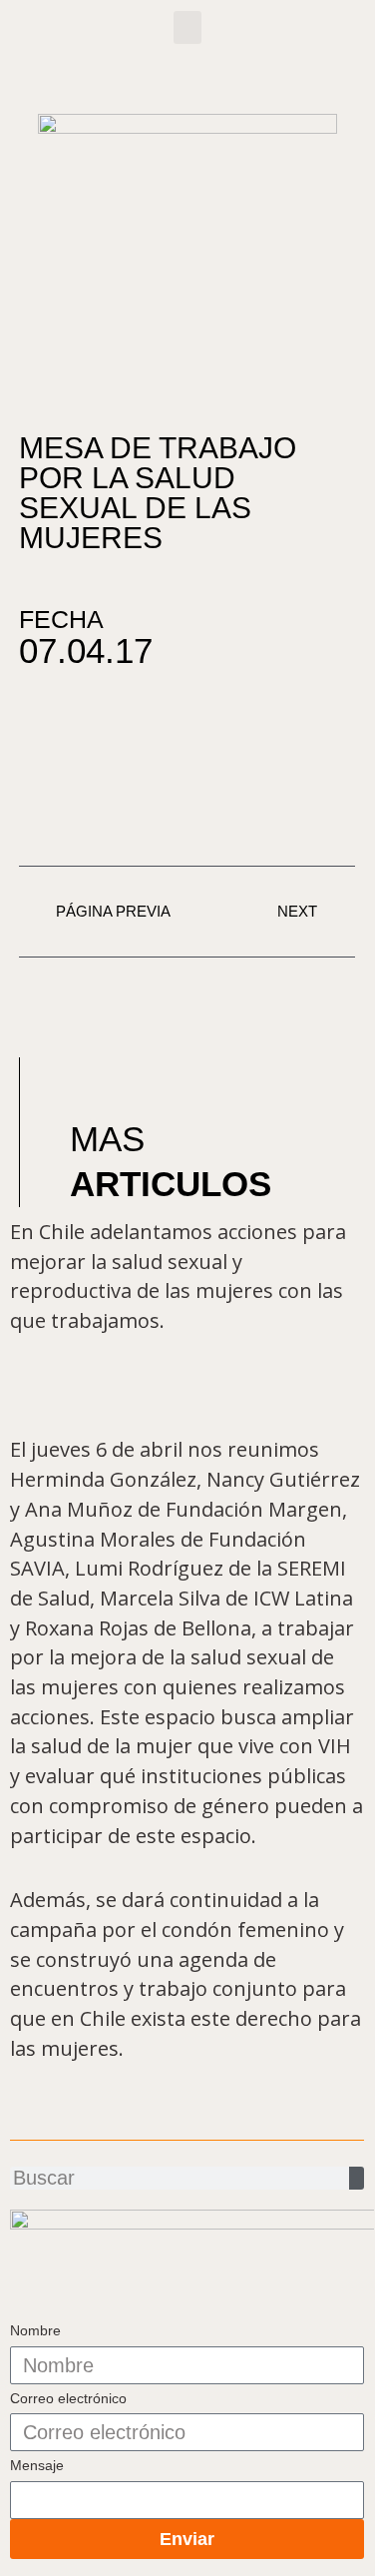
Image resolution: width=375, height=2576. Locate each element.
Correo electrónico (68, 2398)
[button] (187, 27)
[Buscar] (357, 2178)
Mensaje (37, 2465)
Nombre (35, 2330)
